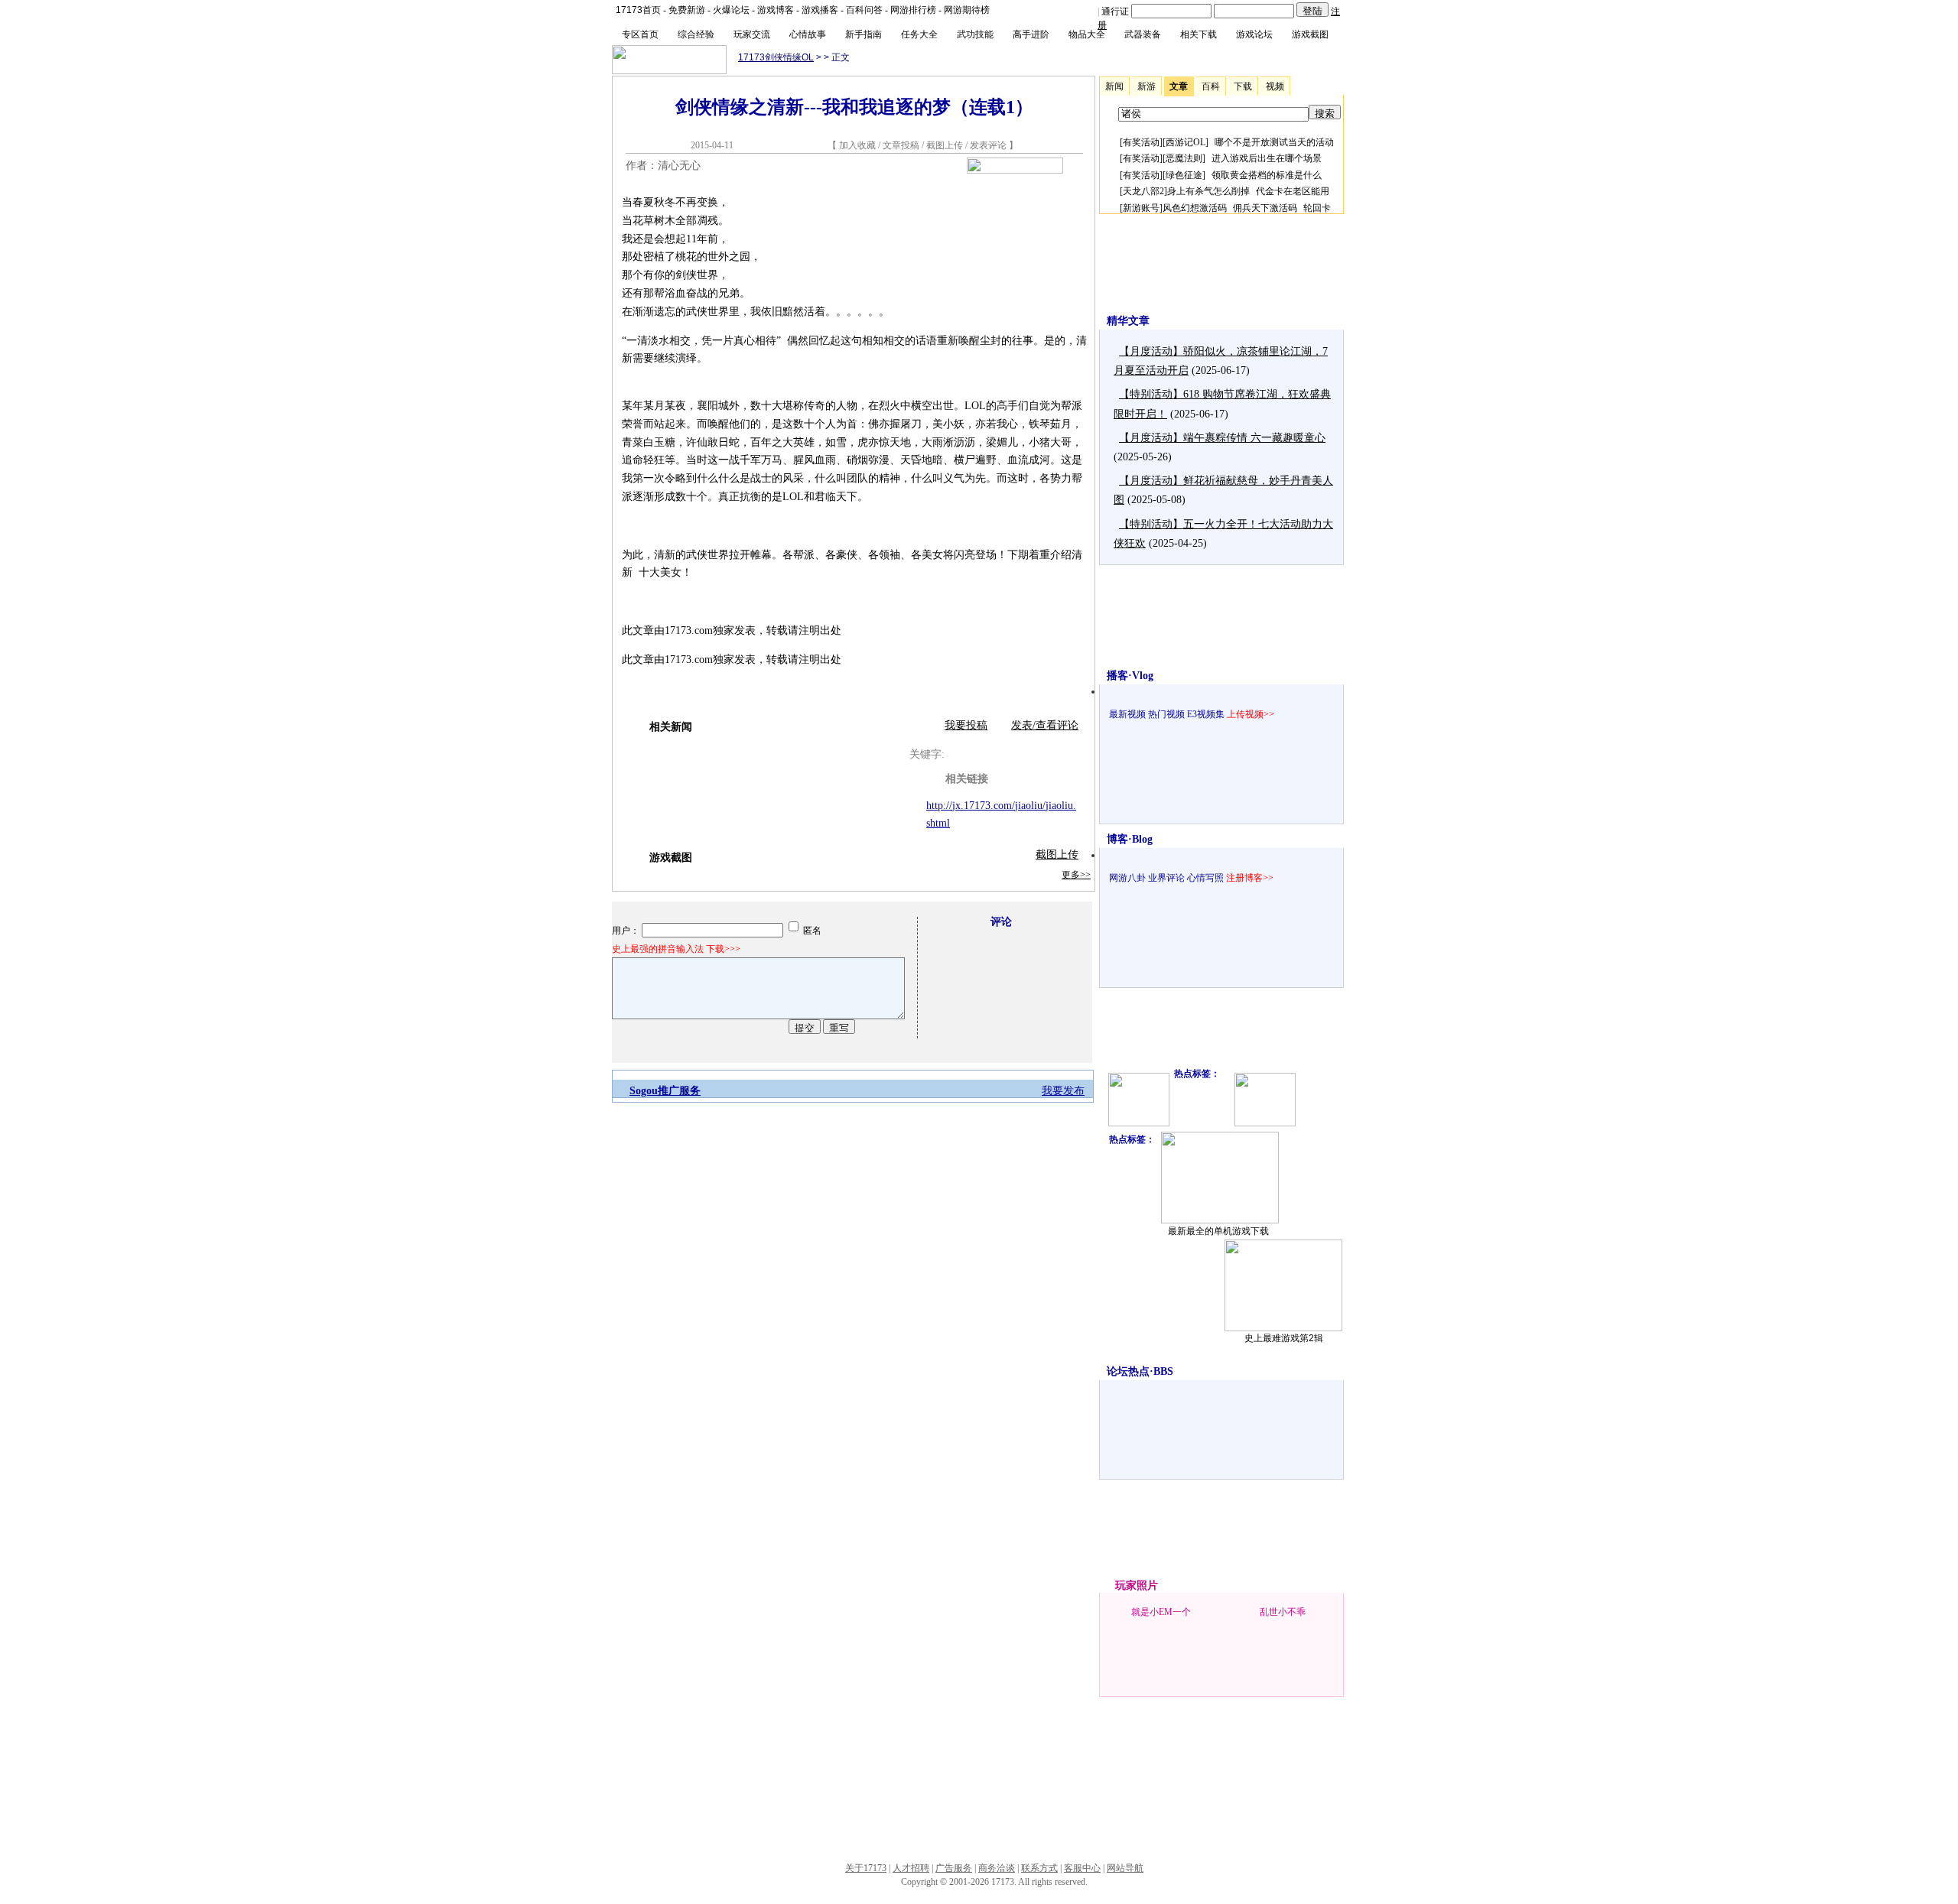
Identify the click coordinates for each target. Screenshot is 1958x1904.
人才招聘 (911, 1868)
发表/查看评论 (1045, 725)
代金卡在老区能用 (1293, 191)
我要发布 (1063, 1091)
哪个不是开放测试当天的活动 (1274, 142)
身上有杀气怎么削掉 (1208, 191)
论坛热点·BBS (1140, 1371)
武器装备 (1143, 34)
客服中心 (1082, 1868)
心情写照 (1205, 878)
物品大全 (1087, 34)
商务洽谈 (997, 1868)
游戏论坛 (1254, 34)
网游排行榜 (913, 10)
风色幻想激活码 (1195, 208)
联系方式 (1039, 1868)
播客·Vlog (1130, 676)
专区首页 (640, 34)
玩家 (1126, 1586)
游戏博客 (776, 10)
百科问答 (864, 10)
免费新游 (687, 10)
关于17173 (866, 1868)
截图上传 (945, 145)
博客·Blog (1130, 839)
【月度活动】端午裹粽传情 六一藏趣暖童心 (1222, 438)
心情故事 (808, 34)
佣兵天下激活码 (1265, 208)
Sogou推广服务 (665, 1091)
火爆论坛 (731, 10)
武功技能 (975, 34)
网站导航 (1125, 1868)
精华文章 (1128, 321)
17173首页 (638, 10)
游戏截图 (1310, 34)
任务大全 (919, 34)
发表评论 (988, 145)
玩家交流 (752, 34)
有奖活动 (1141, 142)
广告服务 (954, 1868)
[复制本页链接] (1015, 170)
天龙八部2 (1143, 191)
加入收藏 (857, 145)
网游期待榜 (967, 10)
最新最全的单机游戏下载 (1218, 1231)
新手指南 (864, 34)
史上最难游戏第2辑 (1284, 1338)
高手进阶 (1031, 34)
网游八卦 (1127, 878)
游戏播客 (820, 10)
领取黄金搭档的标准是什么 (1267, 175)
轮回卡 (1317, 208)
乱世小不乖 (1283, 1612)
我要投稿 (966, 725)
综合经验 (696, 34)
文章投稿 (902, 145)
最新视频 (1127, 714)
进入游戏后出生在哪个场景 (1267, 158)
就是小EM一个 (1161, 1612)
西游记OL (1186, 142)
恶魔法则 (1184, 158)
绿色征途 (1184, 175)
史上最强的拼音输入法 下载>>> (676, 949)
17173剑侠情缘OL (776, 57)
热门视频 (1166, 714)
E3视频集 (1206, 714)
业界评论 (1166, 878)
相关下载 (1199, 34)
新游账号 (1141, 208)
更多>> (1076, 875)
